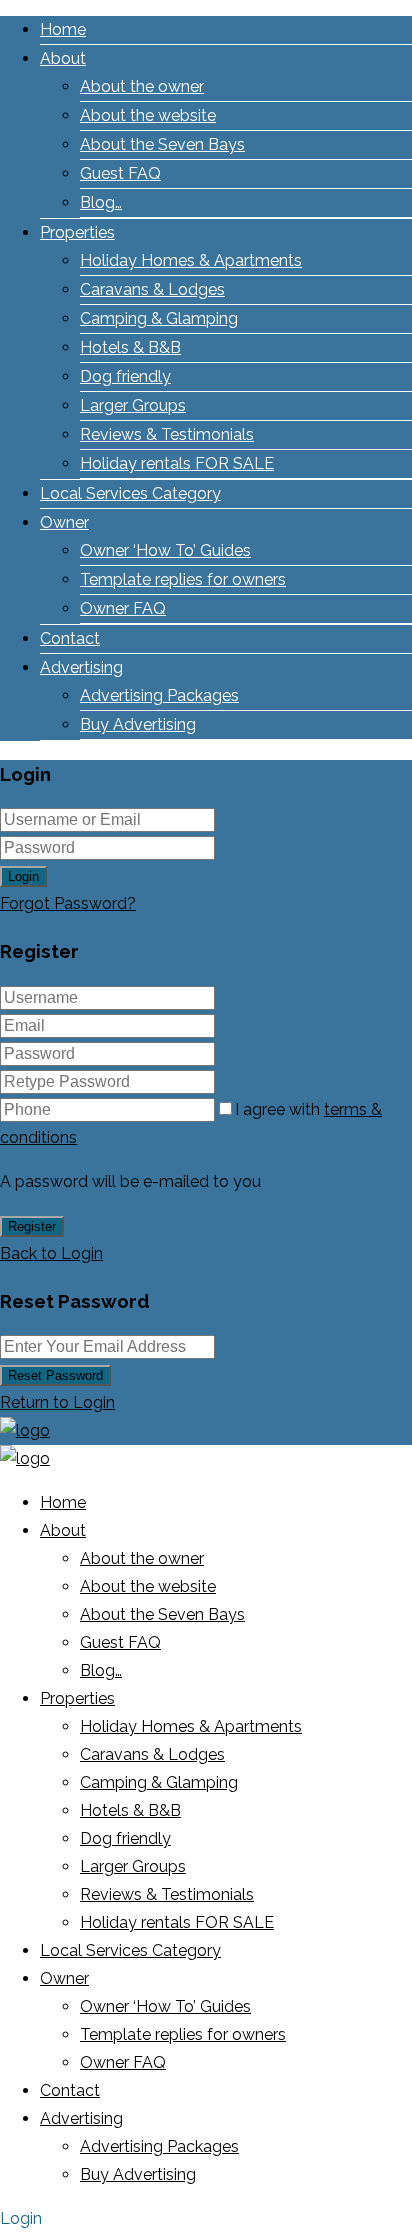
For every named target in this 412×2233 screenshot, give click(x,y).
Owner (64, 522)
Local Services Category (130, 493)
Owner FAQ (123, 608)
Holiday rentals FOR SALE (177, 463)
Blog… (101, 202)
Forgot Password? (68, 903)
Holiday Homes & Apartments (191, 260)
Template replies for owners (183, 579)
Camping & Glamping (159, 318)
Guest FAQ (120, 173)
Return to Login (57, 1402)
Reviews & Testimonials (167, 434)
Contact (70, 638)
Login (23, 876)
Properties (77, 232)
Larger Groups (133, 405)
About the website (148, 115)
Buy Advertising (138, 724)
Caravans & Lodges (152, 289)
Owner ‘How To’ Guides (165, 550)
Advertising (81, 667)
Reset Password (55, 1375)
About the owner (142, 86)
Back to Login (51, 1253)
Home (63, 29)
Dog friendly (125, 376)
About (63, 58)
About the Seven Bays (162, 144)
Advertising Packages (159, 695)
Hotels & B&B (130, 347)
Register (32, 1226)
